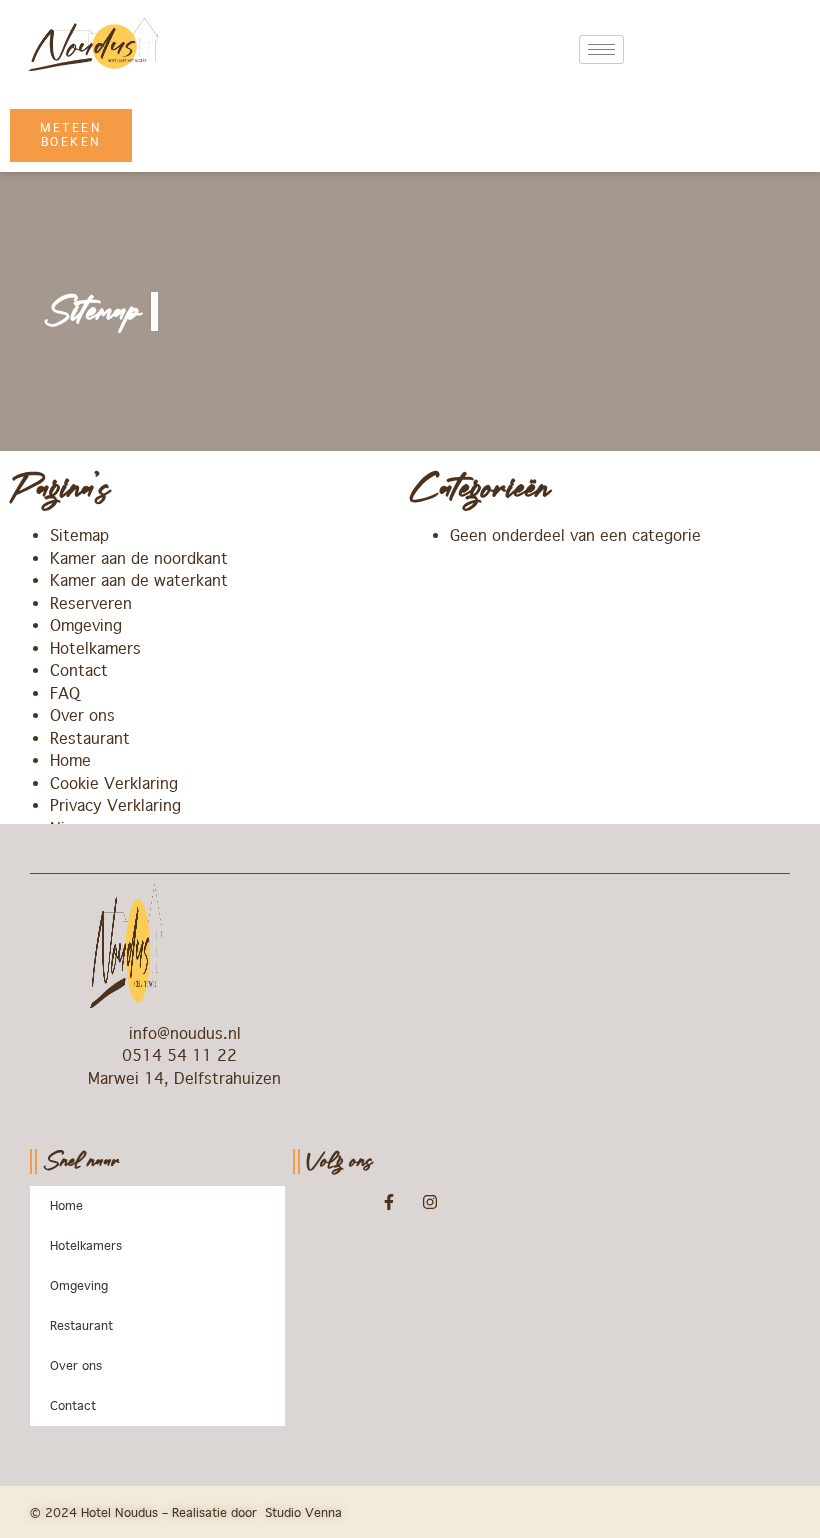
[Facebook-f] (389, 1202)
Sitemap (79, 535)
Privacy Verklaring (115, 805)
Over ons (82, 715)
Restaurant (90, 738)
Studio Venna (303, 1512)
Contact (79, 670)
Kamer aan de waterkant (139, 580)
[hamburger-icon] (601, 49)
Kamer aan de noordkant (139, 558)
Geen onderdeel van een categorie (575, 535)
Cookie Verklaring (114, 783)
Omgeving (86, 625)
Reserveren (91, 603)
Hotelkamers (95, 648)
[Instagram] (430, 1202)
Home (70, 760)
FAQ (65, 693)
